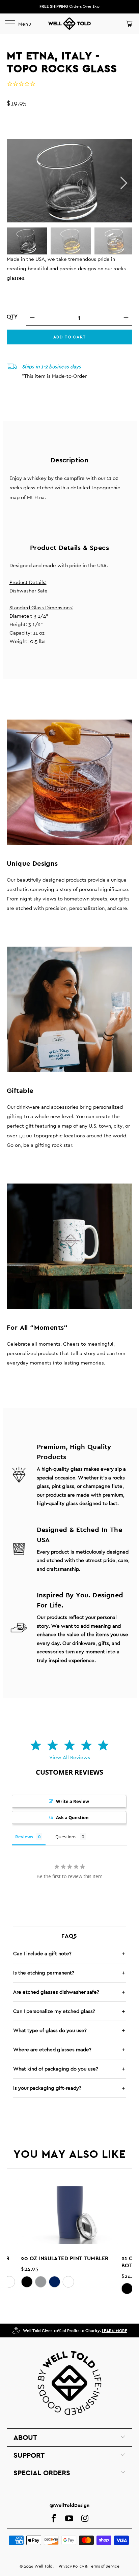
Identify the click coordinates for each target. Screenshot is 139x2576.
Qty (12, 317)
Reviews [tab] (24, 1837)
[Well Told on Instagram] (85, 2519)
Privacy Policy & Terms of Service (89, 2566)
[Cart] (129, 24)
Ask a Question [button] (72, 1817)
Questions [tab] (66, 1837)
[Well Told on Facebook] (54, 2519)
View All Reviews (70, 1757)
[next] (123, 183)
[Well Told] (69, 24)
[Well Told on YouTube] (69, 2519)
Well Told (44, 2566)
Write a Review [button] (73, 1801)
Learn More (115, 2331)
